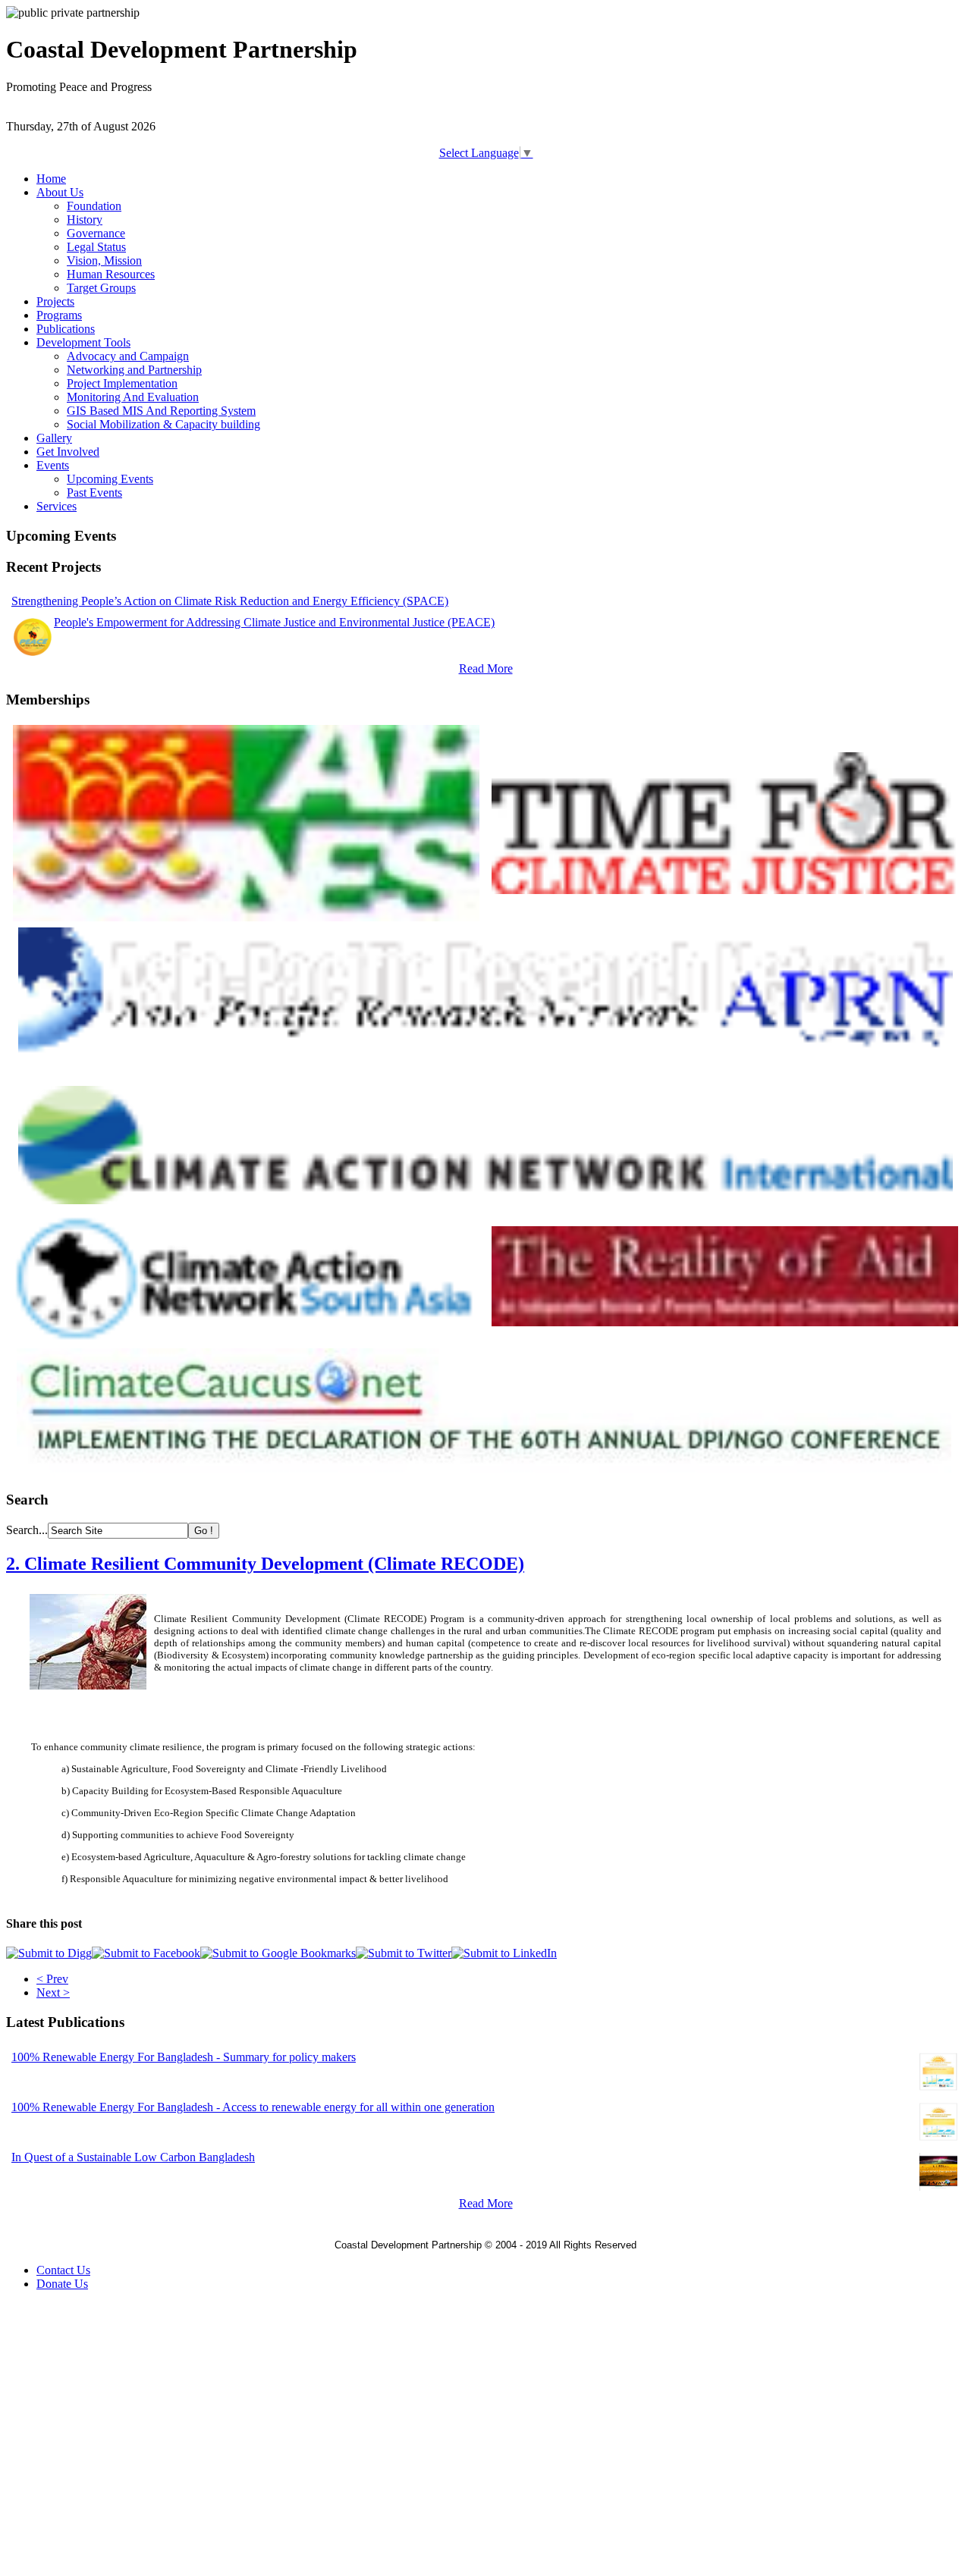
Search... (27, 1530)
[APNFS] (246, 917)
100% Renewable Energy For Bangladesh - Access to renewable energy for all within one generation (253, 2107)
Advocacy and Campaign (128, 356)
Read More (486, 668)
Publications (66, 329)
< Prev (52, 1979)
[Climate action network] (486, 1200)
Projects (55, 301)
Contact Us (63, 2270)
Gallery (54, 438)
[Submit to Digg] (49, 1953)
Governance (96, 233)
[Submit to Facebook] (146, 1953)
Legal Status (96, 247)
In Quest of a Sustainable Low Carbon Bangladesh (133, 2157)
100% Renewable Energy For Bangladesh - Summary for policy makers (184, 2057)
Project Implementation (122, 383)
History (85, 220)
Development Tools (83, 342)
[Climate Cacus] (484, 1468)
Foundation (94, 206)
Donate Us (62, 2284)
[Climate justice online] (724, 890)
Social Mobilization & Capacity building (163, 424)
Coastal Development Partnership (408, 2245)
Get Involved (68, 452)
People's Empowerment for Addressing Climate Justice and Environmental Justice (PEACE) (274, 622)
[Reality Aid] (724, 1322)
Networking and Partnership (134, 370)
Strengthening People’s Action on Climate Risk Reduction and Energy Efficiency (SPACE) (230, 601)
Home (51, 179)
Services (57, 506)
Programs (59, 315)
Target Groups (101, 288)
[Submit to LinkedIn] (504, 1953)
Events (53, 465)
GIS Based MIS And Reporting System (161, 411)
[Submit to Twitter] (404, 1953)
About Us (60, 192)
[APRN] (486, 1076)
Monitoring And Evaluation (133, 397)
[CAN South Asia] (246, 1338)
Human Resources (111, 274)
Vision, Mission (104, 260)
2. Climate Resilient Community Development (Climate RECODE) (265, 1564)
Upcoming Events (110, 479)
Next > (53, 1992)
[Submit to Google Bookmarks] (278, 1953)
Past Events (94, 493)
